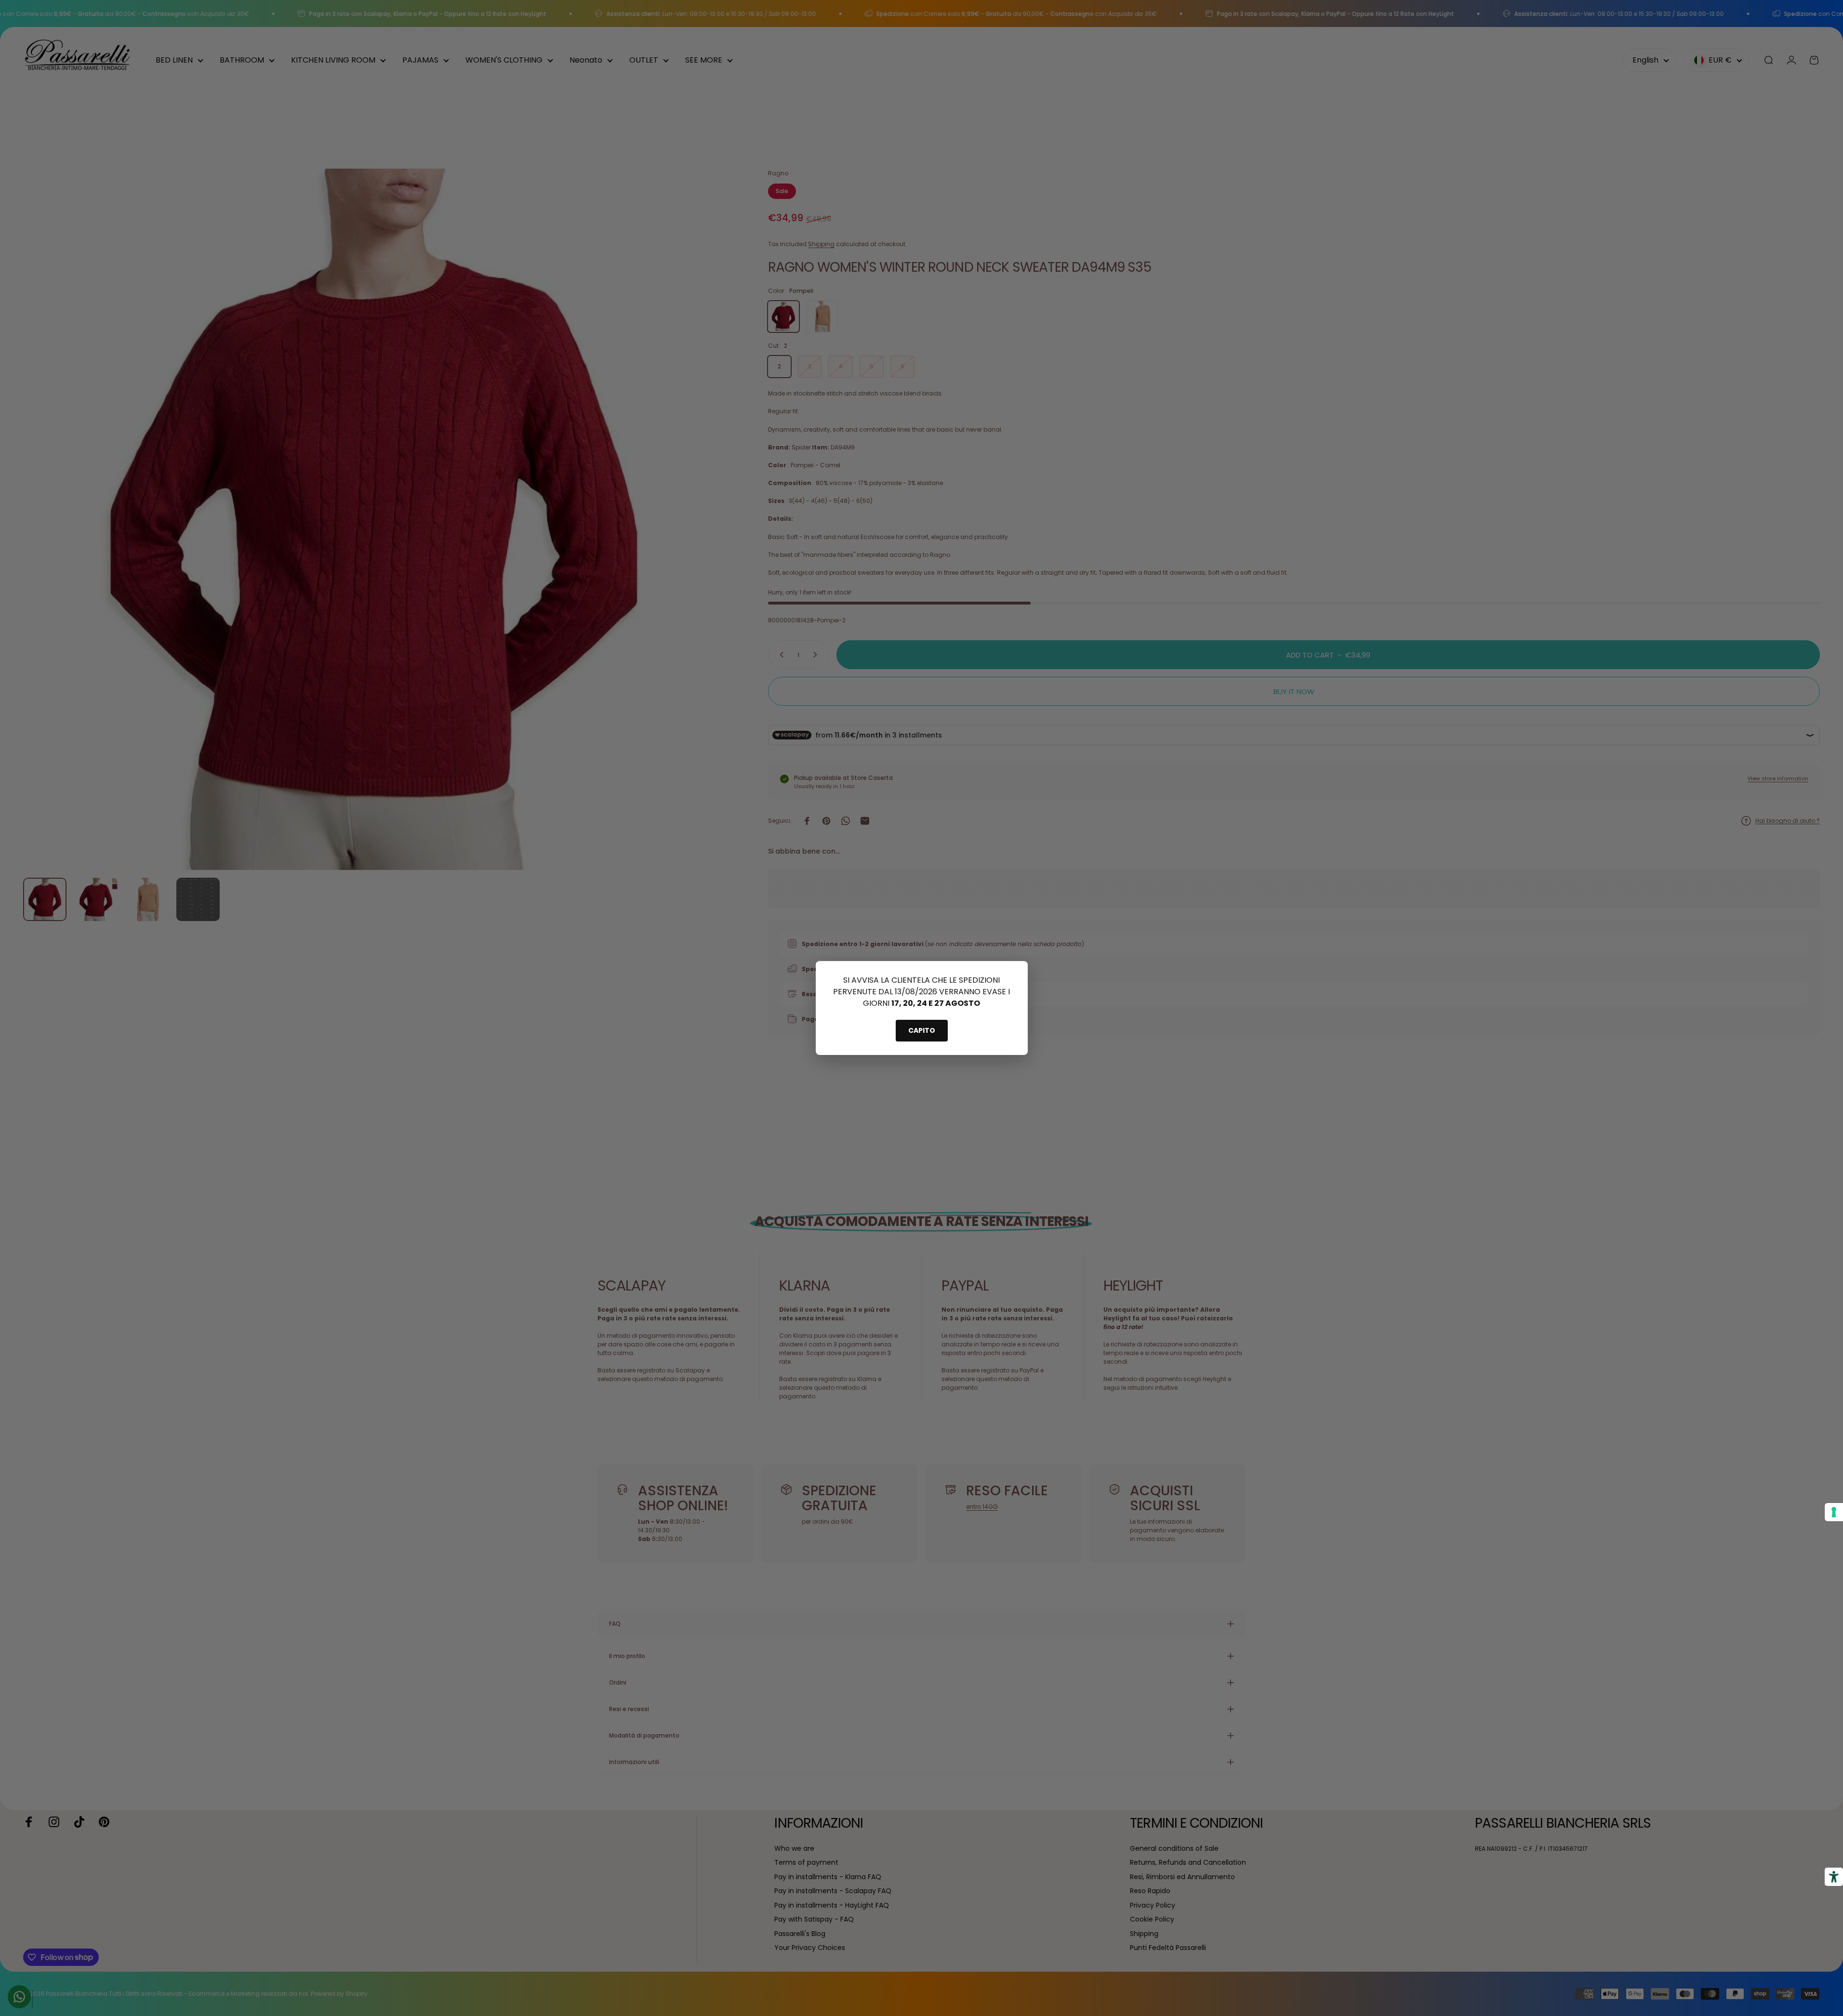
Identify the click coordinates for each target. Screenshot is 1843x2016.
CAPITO (922, 1030)
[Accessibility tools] (1834, 1877)
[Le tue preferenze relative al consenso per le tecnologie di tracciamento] (1834, 1512)
